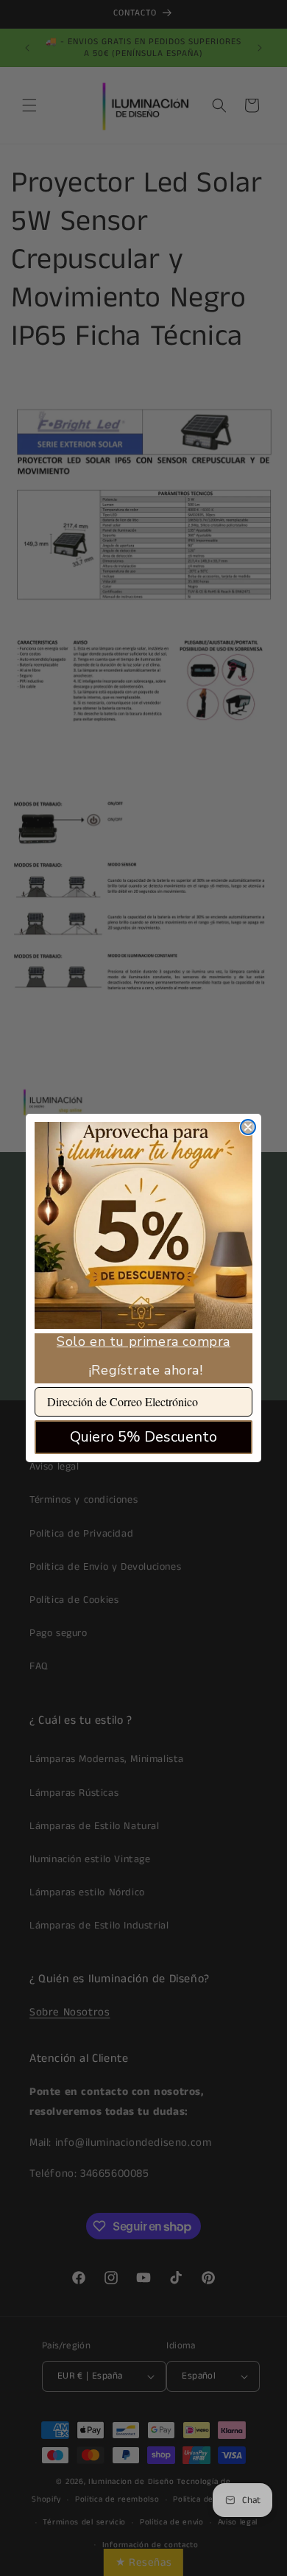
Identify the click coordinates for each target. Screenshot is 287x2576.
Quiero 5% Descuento (143, 1437)
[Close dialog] (248, 1127)
